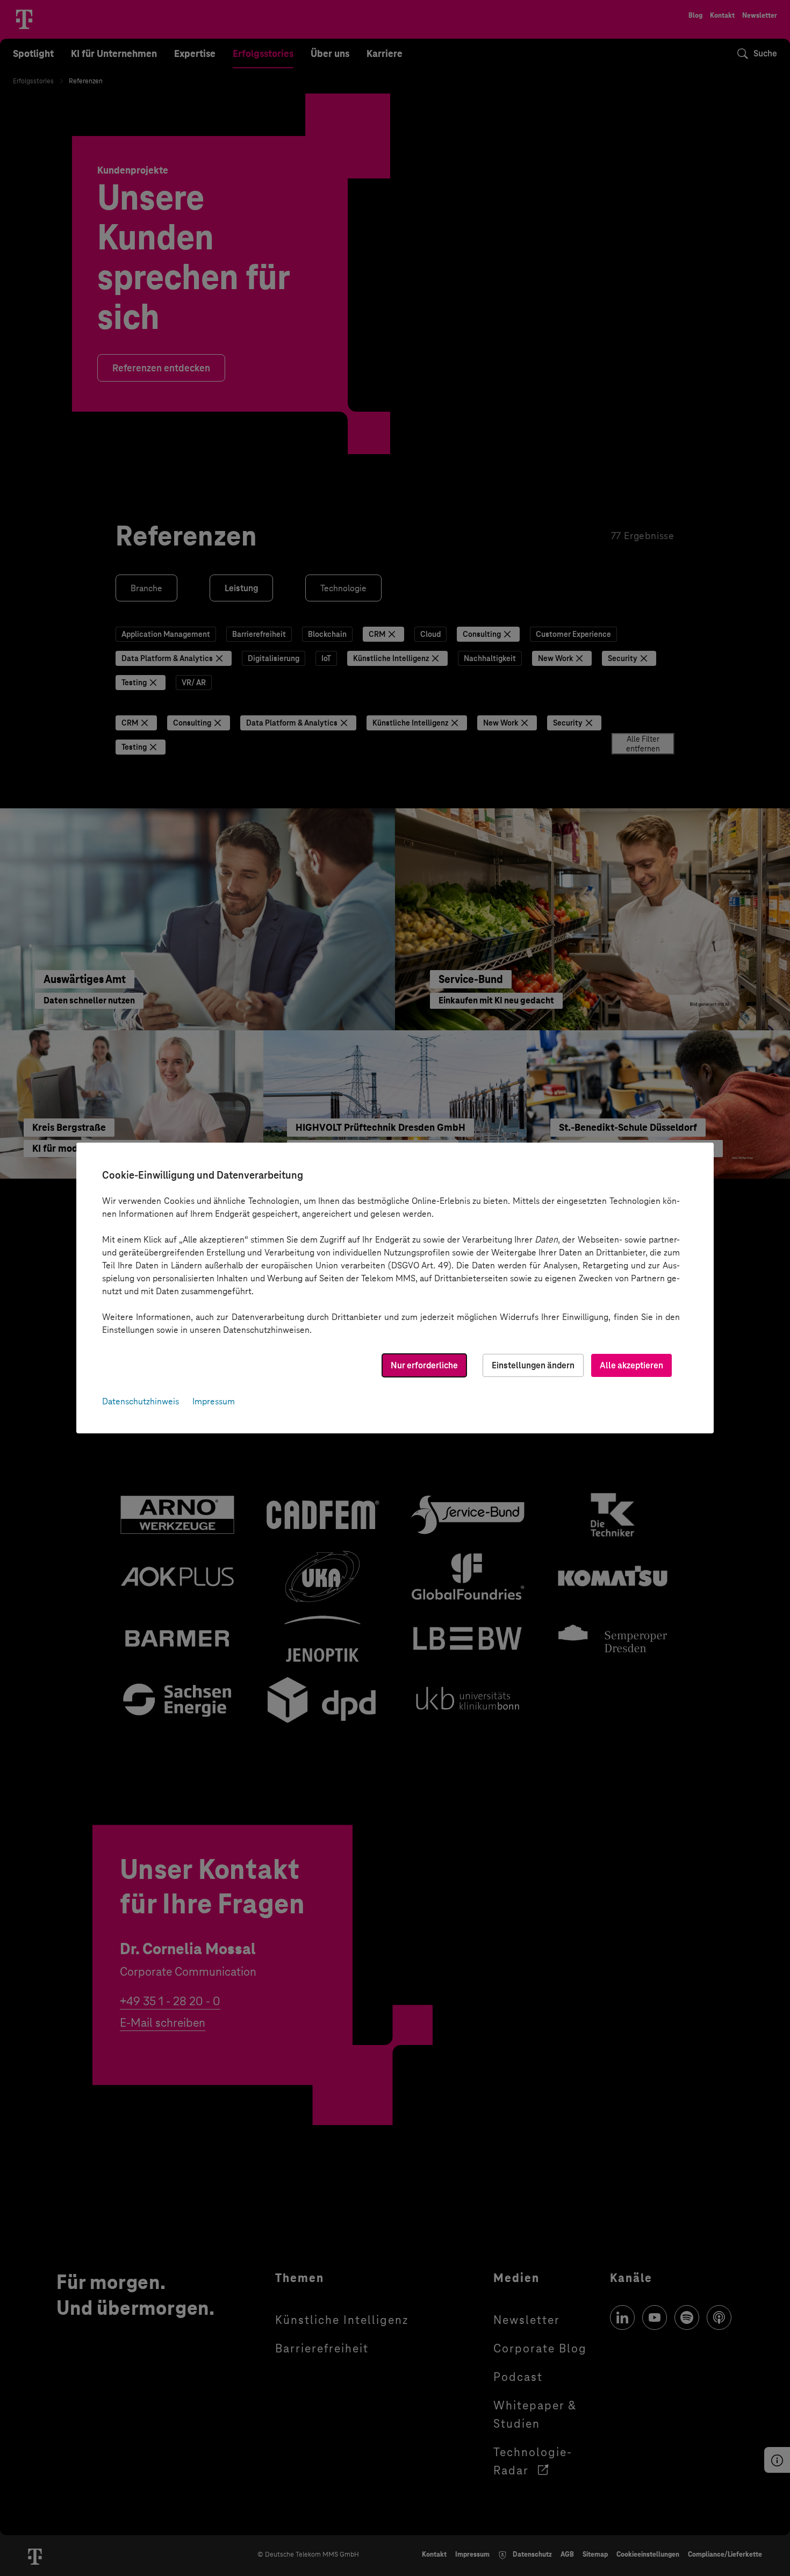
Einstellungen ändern (533, 1365)
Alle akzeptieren (631, 1365)
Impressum (214, 1401)
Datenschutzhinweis (141, 1401)
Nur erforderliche (424, 1365)
